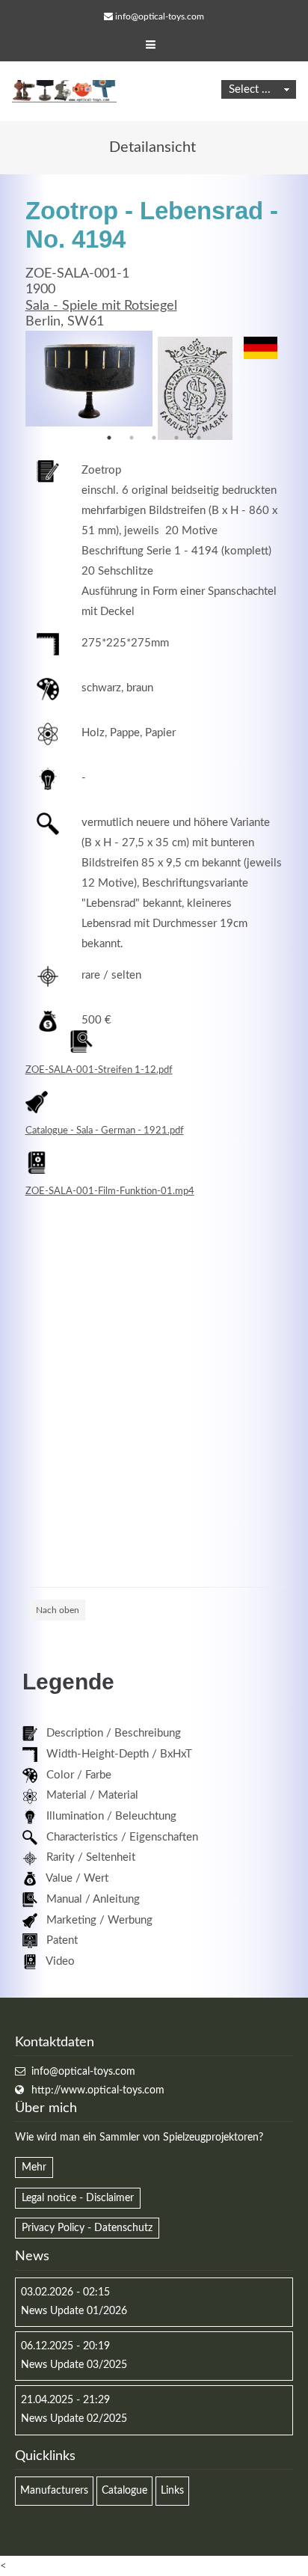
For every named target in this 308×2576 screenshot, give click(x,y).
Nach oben (58, 1610)
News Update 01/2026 (74, 2311)
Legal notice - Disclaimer (78, 2198)
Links (172, 2491)
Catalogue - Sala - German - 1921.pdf (105, 1131)
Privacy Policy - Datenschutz (87, 2228)
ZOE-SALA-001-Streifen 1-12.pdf (99, 1070)
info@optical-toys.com (160, 16)
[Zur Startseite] (64, 91)
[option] (89, 379)
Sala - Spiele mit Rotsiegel (101, 306)
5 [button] (199, 438)
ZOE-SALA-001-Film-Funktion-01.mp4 (110, 1191)
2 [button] (132, 438)
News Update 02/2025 (74, 2419)
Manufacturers (54, 2491)
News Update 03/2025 (74, 2365)
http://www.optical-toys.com (98, 2090)
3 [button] (154, 438)
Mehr (34, 2167)
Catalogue (124, 2491)
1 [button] (109, 438)
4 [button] (176, 438)
